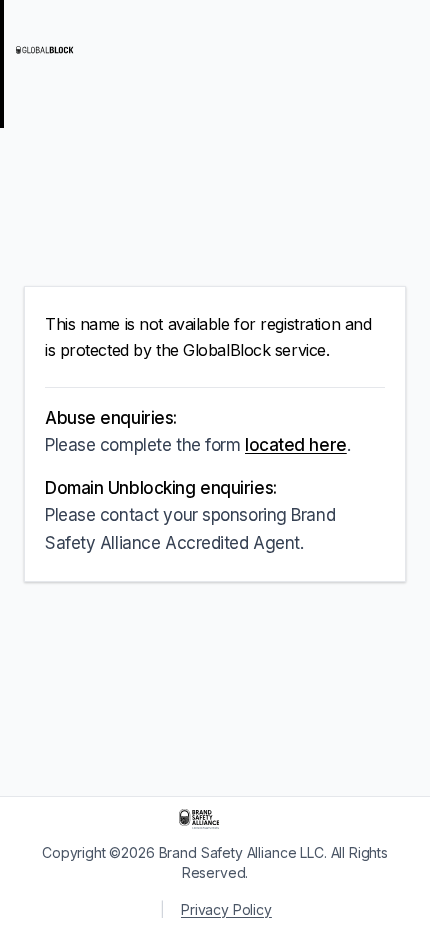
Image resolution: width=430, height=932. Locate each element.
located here (296, 445)
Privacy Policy (226, 909)
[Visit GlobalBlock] (96, 50)
